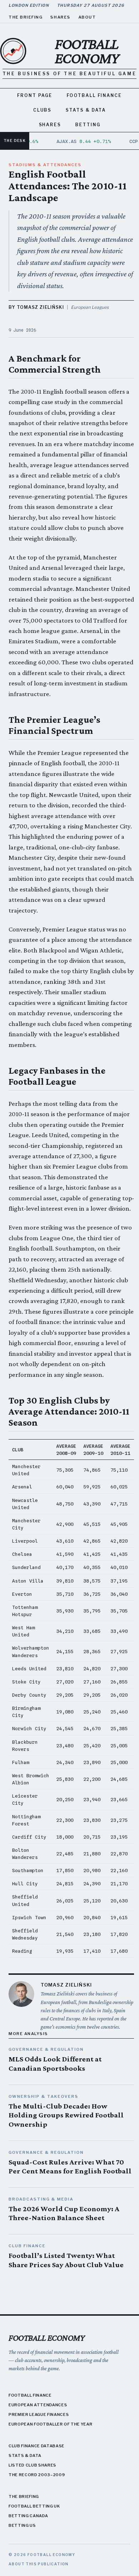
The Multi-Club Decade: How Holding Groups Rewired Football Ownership (66, 2115)
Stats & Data (86, 110)
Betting (88, 125)
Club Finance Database (37, 2446)
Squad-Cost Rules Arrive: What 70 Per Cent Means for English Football (70, 2167)
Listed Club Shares (32, 2465)
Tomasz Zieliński (66, 1985)
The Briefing (25, 17)
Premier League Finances (39, 2414)
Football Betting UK (34, 2506)
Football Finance (94, 95)
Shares (60, 17)
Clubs (42, 110)
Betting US (22, 2525)
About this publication (39, 2564)
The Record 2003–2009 (37, 2475)
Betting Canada (28, 2516)
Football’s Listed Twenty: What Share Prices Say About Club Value (66, 2260)
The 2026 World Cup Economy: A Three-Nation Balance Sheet (64, 2213)
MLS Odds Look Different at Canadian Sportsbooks (55, 2064)
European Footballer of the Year (50, 2424)
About (87, 17)
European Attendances (38, 2405)
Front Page (35, 95)
